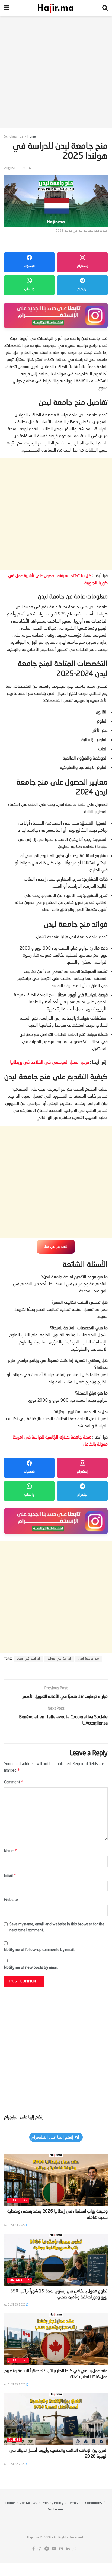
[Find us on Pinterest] (61, 2549)
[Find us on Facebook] (33, 2549)
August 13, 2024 (17, 168)
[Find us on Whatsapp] (75, 2549)
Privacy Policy (53, 2503)
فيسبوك (29, 266)
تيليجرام (82, 289)
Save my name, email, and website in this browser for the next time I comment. (57, 1927)
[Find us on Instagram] (40, 2549)
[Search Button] (105, 8)
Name (11, 1851)
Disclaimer (55, 2510)
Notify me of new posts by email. (31, 1968)
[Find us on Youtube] (54, 2549)
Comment (14, 1782)
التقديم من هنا (56, 1247)
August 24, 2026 (15, 2225)
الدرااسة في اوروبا (28, 1659)
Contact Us (28, 2503)
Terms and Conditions (85, 2503)
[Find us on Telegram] (47, 2549)
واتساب (29, 289)
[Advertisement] (56, 72)
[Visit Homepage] (56, 8)
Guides (15, 2440)
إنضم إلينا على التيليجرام (52, 2137)
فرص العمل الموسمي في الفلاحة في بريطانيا (50, 1063)
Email (10, 1875)
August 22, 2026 (15, 2464)
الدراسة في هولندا (59, 1659)
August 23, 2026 (15, 2305)
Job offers (18, 2201)
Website (11, 1900)
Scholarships (14, 137)
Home (32, 137)
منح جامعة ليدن (88, 1659)
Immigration (19, 2281)
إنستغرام (83, 266)
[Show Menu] (7, 8)
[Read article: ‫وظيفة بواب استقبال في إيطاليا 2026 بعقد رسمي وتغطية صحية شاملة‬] (56, 2180)
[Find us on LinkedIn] (68, 2549)
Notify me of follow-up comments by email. (39, 1950)
